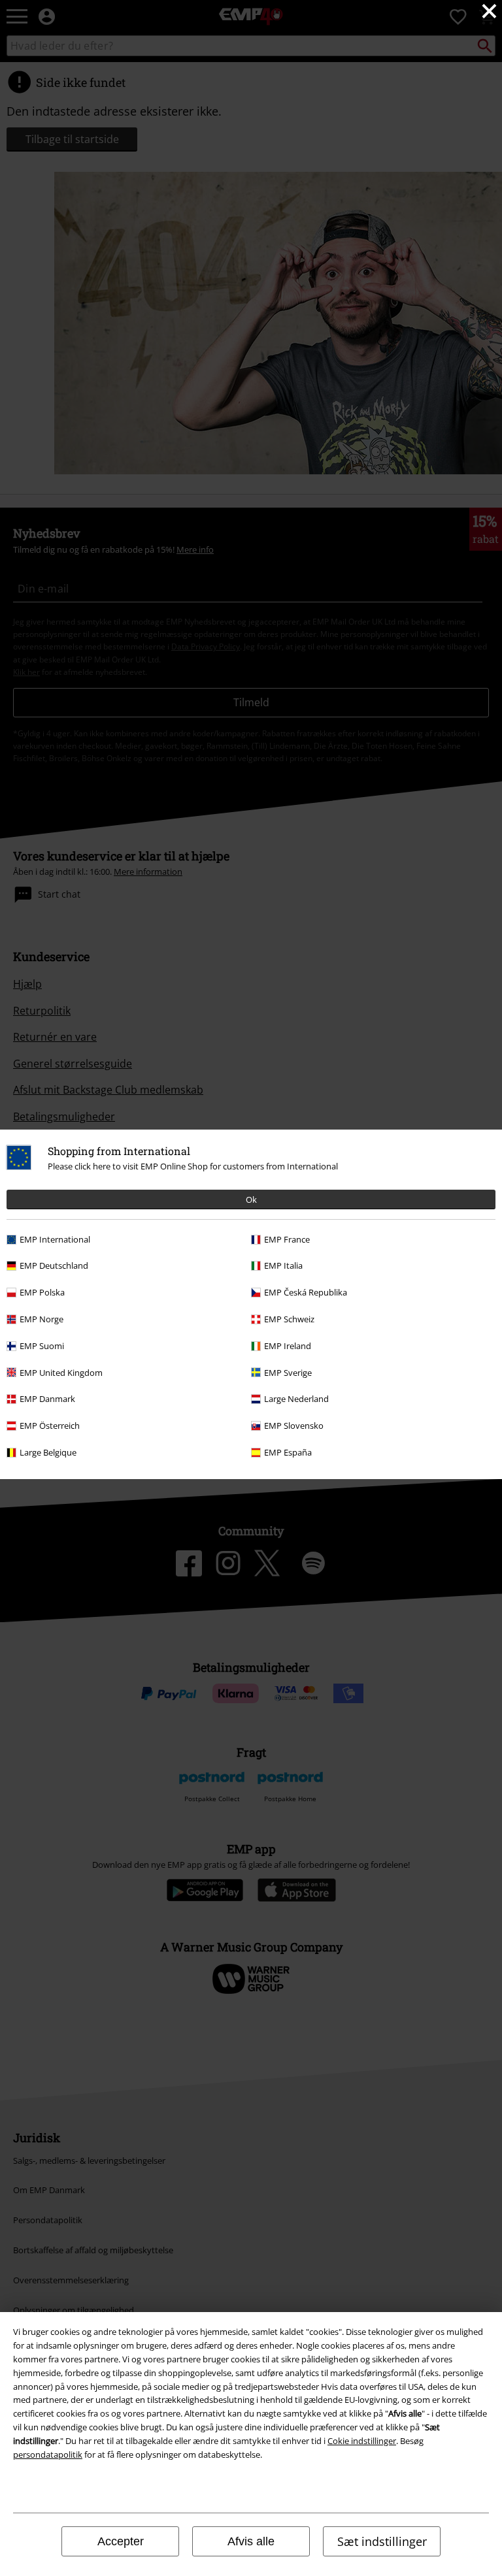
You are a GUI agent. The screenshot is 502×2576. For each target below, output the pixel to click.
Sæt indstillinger (382, 2541)
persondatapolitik (48, 2454)
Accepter (121, 2541)
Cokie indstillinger (362, 2441)
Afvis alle (251, 2541)
